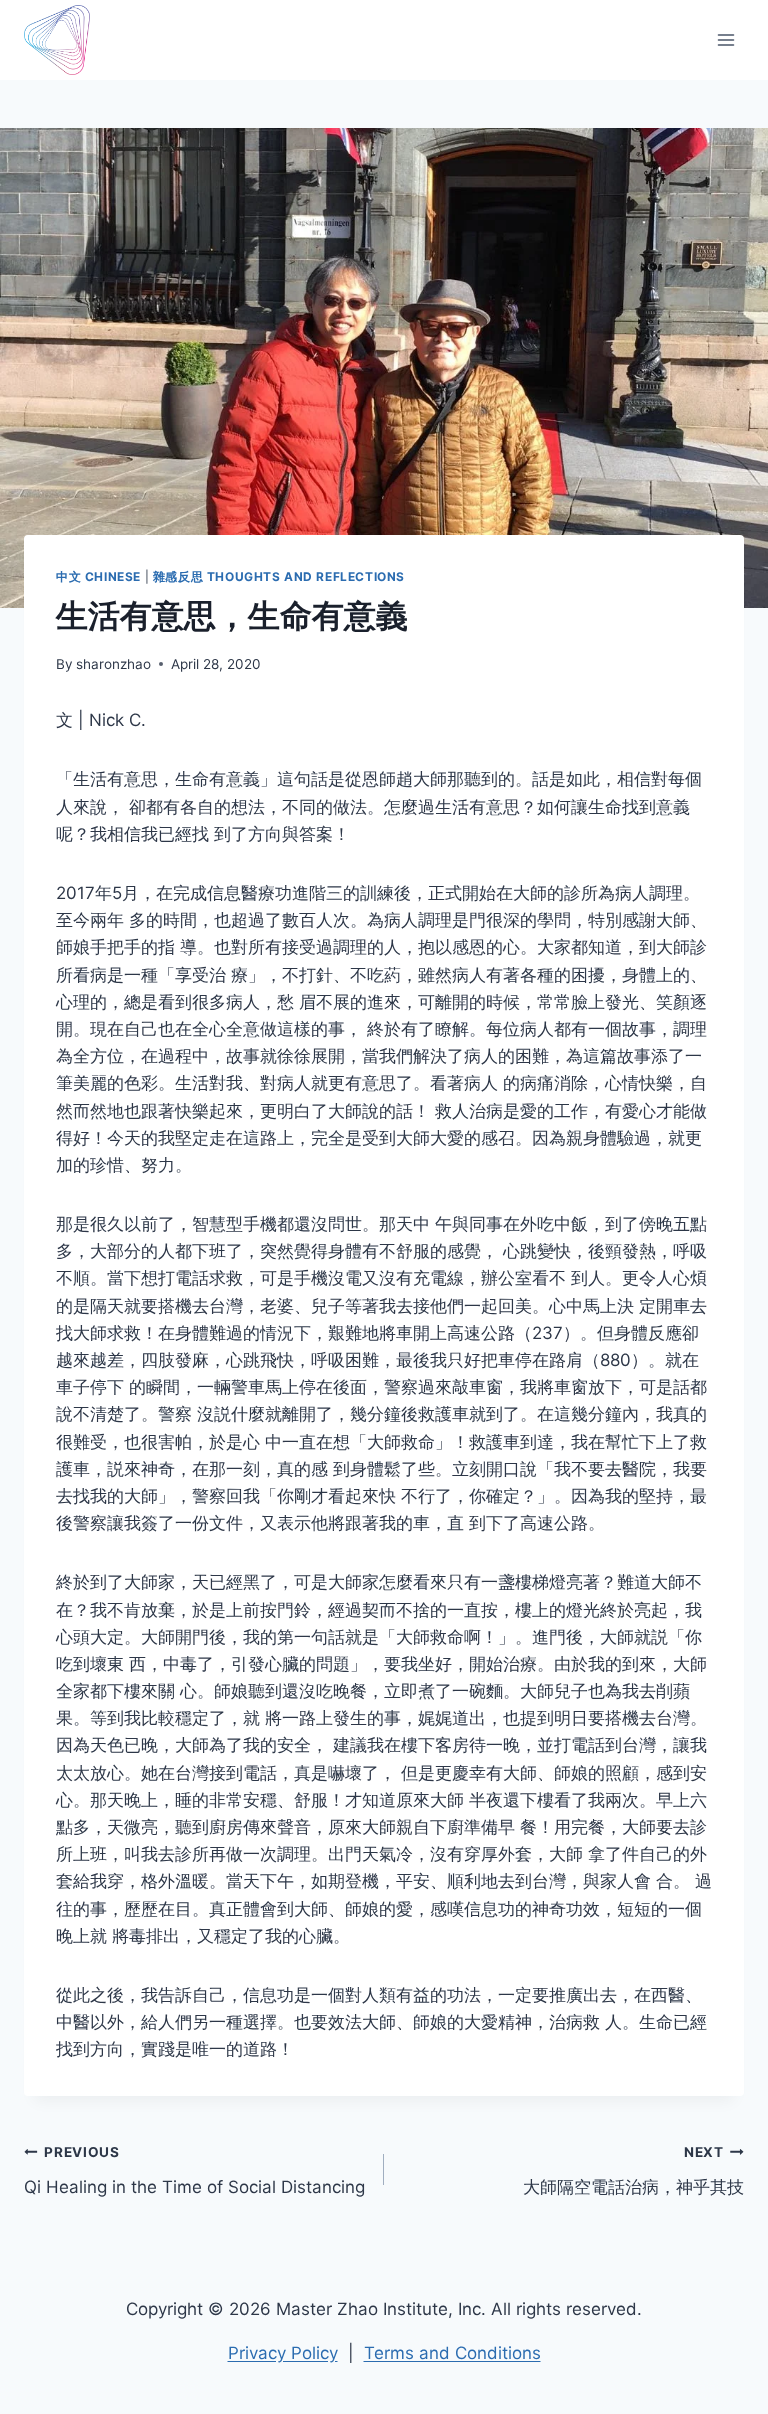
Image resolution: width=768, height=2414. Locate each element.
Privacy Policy (283, 2353)
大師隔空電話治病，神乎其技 (633, 2170)
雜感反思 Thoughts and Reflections (279, 576)
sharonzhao (113, 664)
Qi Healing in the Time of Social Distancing (194, 2170)
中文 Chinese (98, 576)
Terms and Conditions (452, 2353)
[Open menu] (725, 39)
